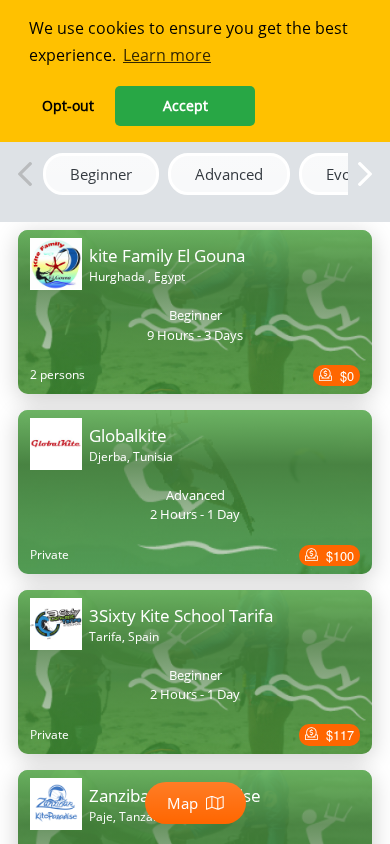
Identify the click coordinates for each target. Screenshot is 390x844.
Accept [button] (185, 105)
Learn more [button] (167, 55)
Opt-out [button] (68, 105)
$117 (338, 734)
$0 (345, 375)
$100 (338, 555)
